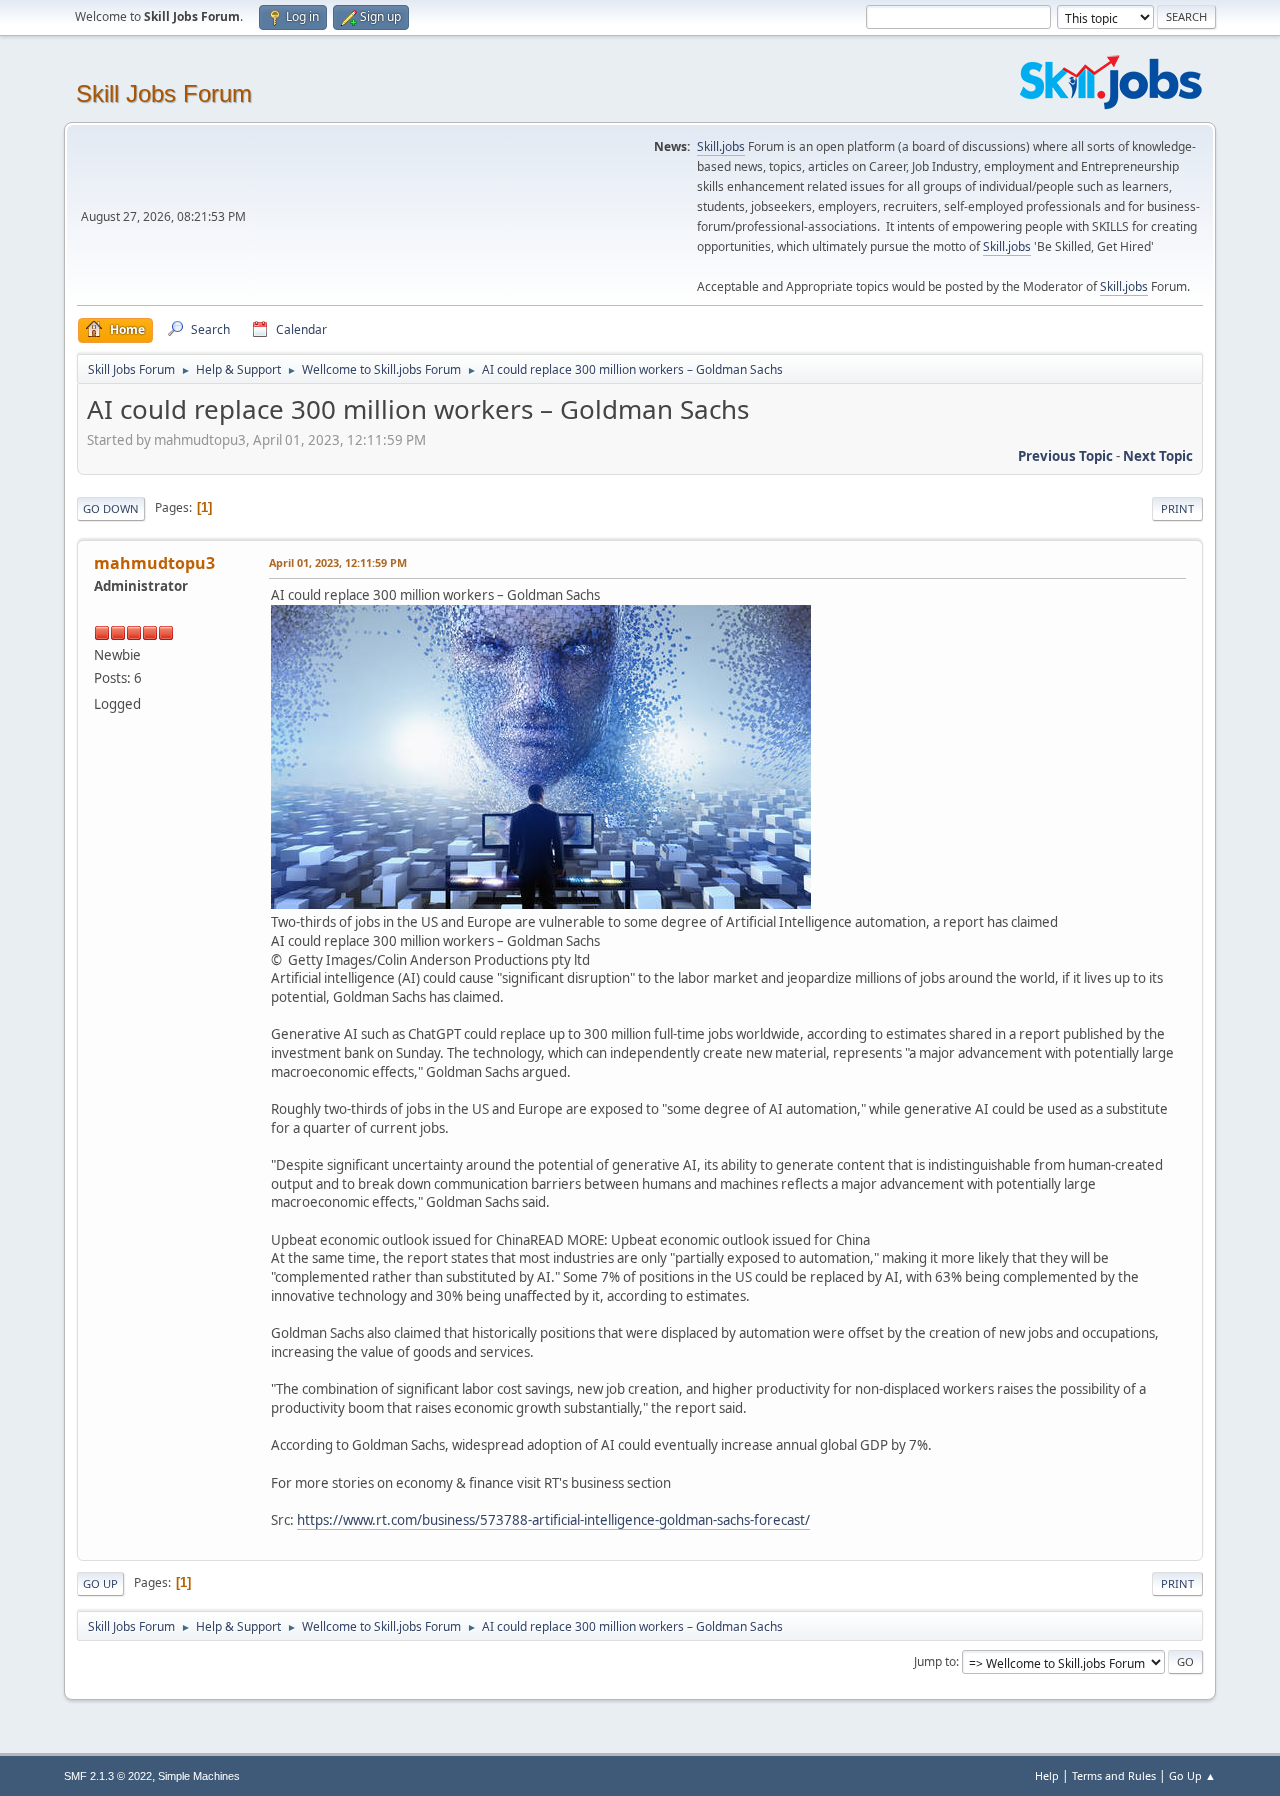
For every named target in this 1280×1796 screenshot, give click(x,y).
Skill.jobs (721, 146)
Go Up (100, 1583)
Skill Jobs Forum (164, 93)
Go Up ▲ (1192, 1775)
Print (1177, 508)
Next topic (1158, 456)
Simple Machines (199, 1776)
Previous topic (1065, 456)
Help (1047, 1775)
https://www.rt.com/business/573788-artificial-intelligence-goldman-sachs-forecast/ (553, 1520)
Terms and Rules (1114, 1775)
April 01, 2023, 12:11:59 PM (338, 562)
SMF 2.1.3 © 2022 (108, 1776)
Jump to (935, 1661)
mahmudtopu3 (154, 563)
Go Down (111, 508)
